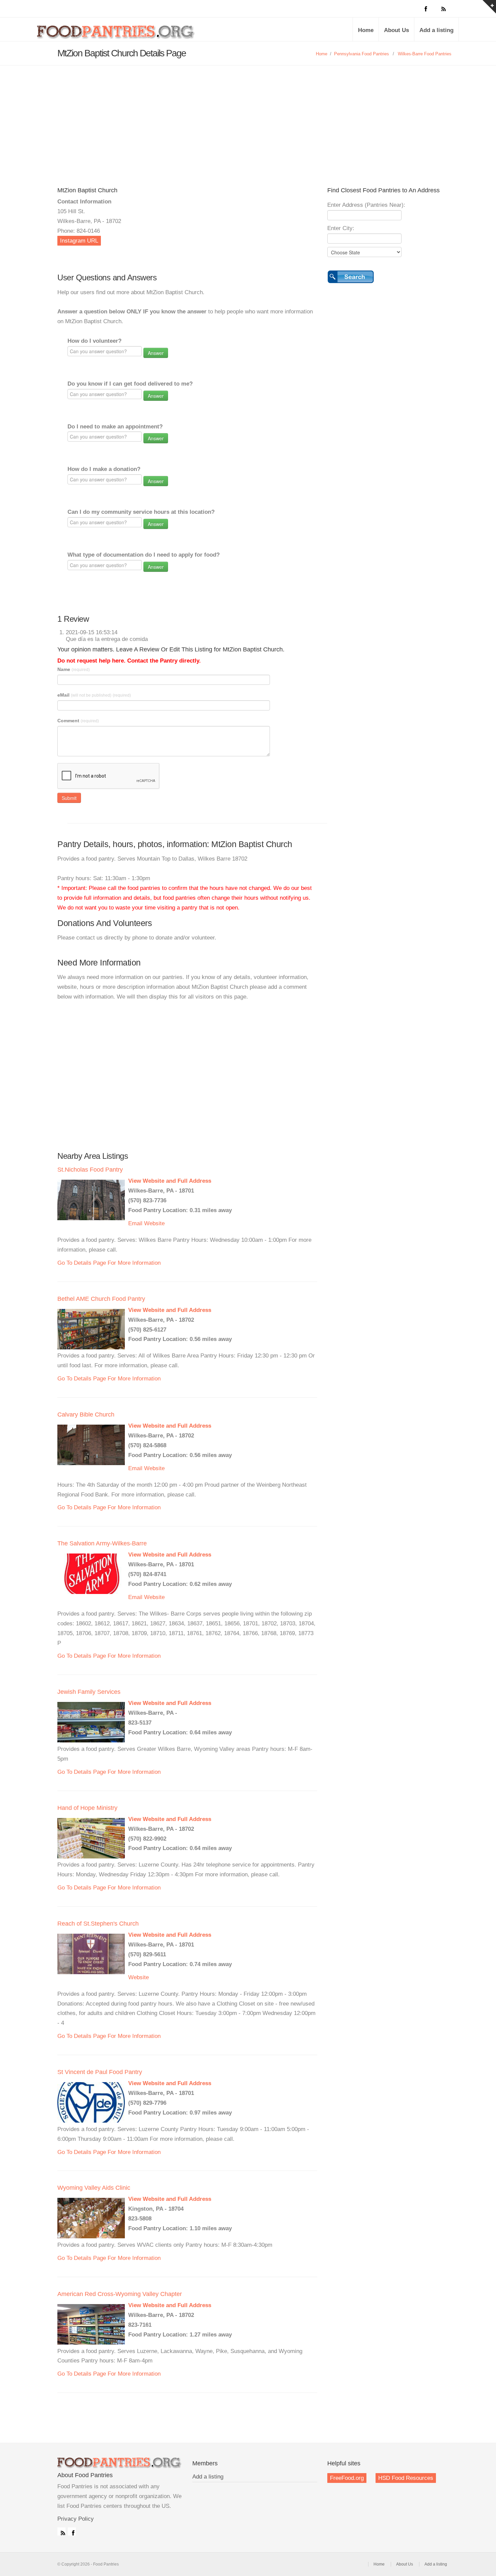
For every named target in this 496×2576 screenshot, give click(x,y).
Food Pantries (116, 34)
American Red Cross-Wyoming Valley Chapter (120, 2294)
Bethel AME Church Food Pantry (101, 1299)
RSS (61, 2531)
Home (366, 30)
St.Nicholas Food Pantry (90, 1170)
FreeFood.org (347, 2478)
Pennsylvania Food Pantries (362, 54)
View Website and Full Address (170, 1181)
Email (135, 1223)
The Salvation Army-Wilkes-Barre (102, 1543)
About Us (396, 30)
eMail (94, 695)
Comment (78, 721)
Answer (156, 353)
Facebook (72, 2531)
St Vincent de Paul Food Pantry (100, 2072)
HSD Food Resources (406, 2478)
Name (74, 669)
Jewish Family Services (89, 1692)
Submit (69, 798)
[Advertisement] (248, 116)
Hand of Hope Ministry (87, 1808)
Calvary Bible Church (86, 1415)
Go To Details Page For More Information (109, 1263)
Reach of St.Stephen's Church (98, 1924)
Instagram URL (79, 241)
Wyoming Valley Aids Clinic (94, 2188)
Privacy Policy (76, 2519)
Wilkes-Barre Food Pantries (425, 54)
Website (154, 1223)
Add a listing (436, 30)
